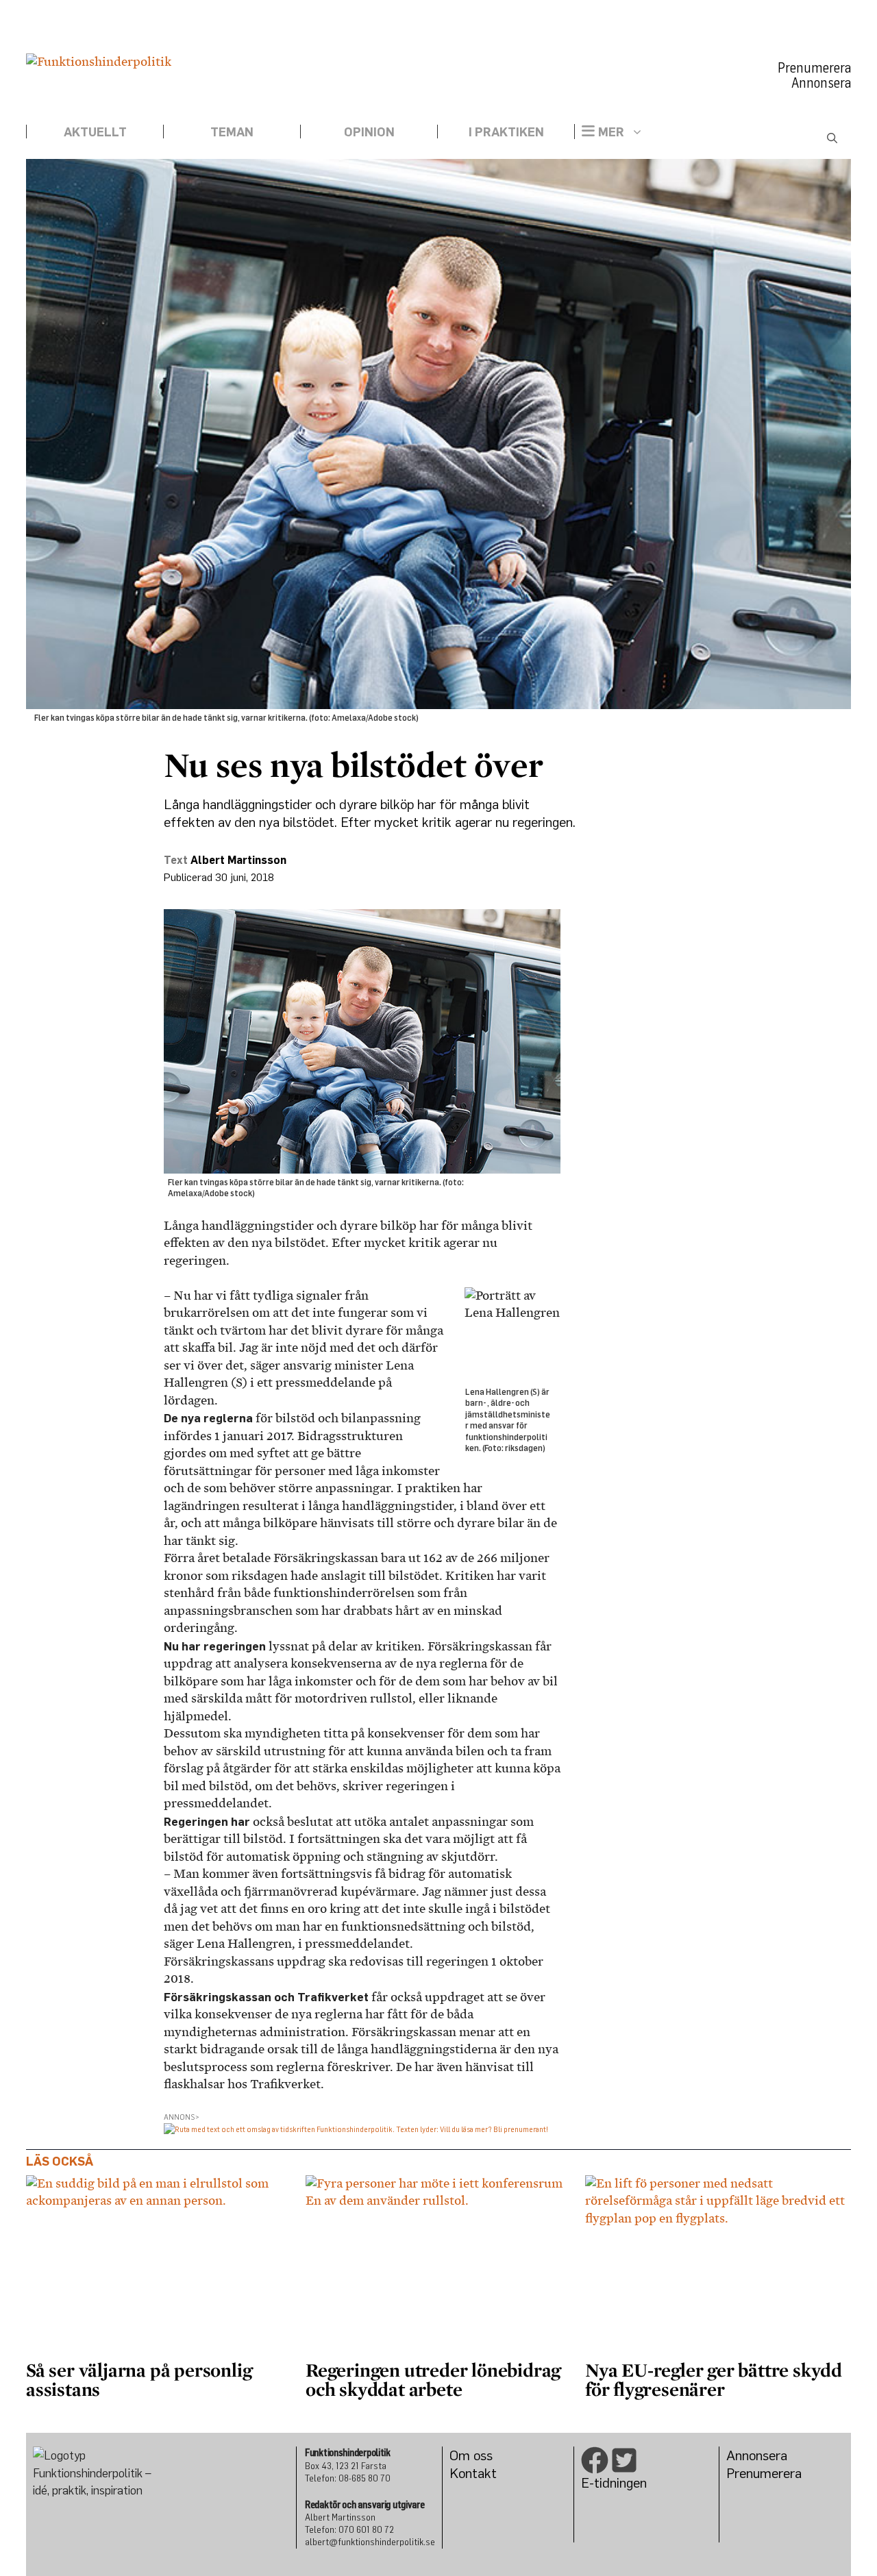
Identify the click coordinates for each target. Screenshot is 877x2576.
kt (491, 2473)
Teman (232, 132)
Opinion (369, 132)
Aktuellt (95, 132)
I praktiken (506, 132)
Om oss (471, 2455)
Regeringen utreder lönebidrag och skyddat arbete (433, 2379)
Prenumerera (814, 68)
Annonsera (821, 83)
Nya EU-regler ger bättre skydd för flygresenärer (714, 2379)
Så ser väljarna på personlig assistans (139, 2379)
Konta (467, 2473)
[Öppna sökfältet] (832, 138)
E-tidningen (614, 2482)
